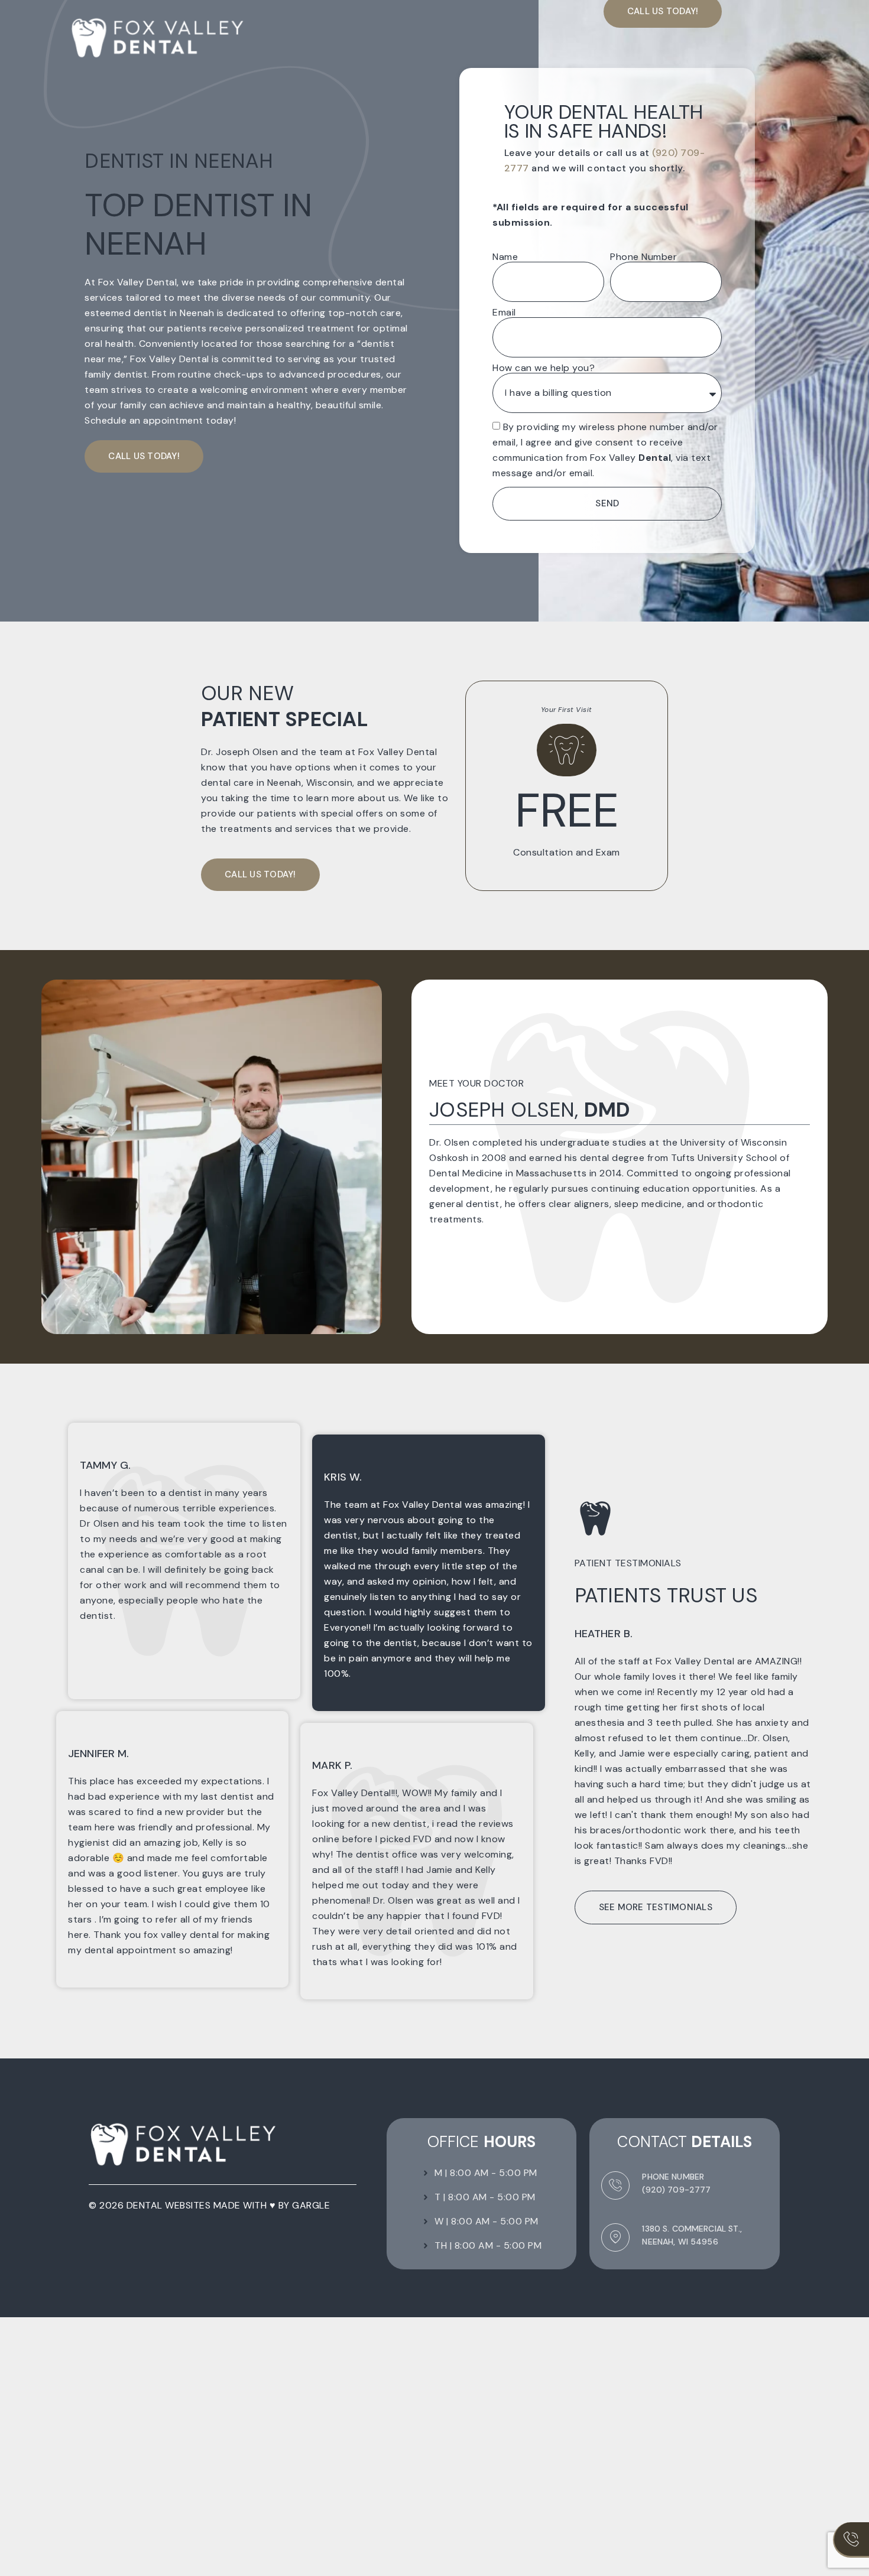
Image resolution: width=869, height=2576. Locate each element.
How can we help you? (544, 368)
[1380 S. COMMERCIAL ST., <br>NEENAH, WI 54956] (615, 2237)
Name (505, 257)
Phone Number (643, 257)
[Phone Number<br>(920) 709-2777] (615, 2185)
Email (504, 313)
